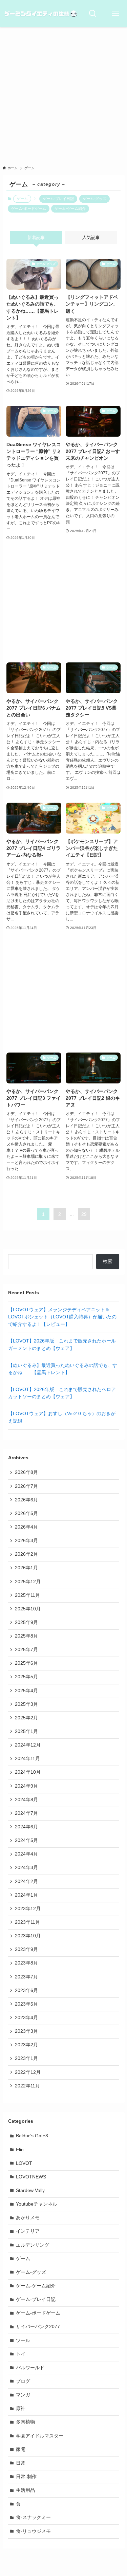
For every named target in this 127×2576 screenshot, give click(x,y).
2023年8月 (26, 1963)
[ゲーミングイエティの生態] (41, 14)
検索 (108, 1262)
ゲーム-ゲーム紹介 (70, 208)
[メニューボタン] (115, 14)
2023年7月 (26, 1977)
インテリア (28, 2231)
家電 (21, 2450)
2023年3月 (26, 2031)
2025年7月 (26, 1650)
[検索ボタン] (93, 14)
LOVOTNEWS (31, 2177)
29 (84, 1214)
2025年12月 (28, 1582)
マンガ (23, 2395)
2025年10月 (28, 1609)
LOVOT (24, 2163)
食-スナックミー (33, 2517)
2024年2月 (26, 1881)
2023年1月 (26, 2058)
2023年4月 (26, 2018)
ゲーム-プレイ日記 (58, 199)
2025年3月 (26, 1704)
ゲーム (23, 2259)
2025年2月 (26, 1718)
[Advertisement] (63, 94)
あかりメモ (28, 2218)
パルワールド (30, 2368)
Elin (20, 2150)
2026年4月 (26, 1527)
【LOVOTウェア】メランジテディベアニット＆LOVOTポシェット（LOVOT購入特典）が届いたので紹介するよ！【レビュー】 (62, 1317)
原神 (21, 2408)
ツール (23, 2341)
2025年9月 (26, 1622)
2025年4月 (26, 1691)
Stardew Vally (30, 2190)
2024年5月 (26, 1840)
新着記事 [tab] (36, 237)
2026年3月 (26, 1541)
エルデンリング (33, 2245)
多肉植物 (25, 2422)
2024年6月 (26, 1827)
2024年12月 (28, 1745)
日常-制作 (26, 2477)
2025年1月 (26, 1731)
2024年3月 (26, 1868)
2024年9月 (26, 1786)
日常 (21, 2463)
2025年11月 (27, 1595)
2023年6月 (26, 1990)
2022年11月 (27, 2086)
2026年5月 (26, 1513)
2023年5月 (26, 2004)
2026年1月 (26, 1568)
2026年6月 (26, 1500)
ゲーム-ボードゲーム (29, 208)
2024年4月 (26, 1854)
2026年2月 (26, 1554)
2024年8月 (26, 1800)
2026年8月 (26, 1472)
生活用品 (25, 2490)
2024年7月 (26, 1813)
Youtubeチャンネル (37, 2204)
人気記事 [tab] (91, 237)
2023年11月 (27, 1922)
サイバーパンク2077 (38, 2327)
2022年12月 (28, 2072)
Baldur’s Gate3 (32, 2136)
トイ (21, 2354)
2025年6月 (26, 1663)
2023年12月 (28, 1909)
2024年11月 (27, 1759)
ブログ (23, 2381)
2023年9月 (26, 1949)
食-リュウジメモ (33, 2531)
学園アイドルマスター (40, 2436)
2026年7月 (26, 1486)
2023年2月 (26, 2045)
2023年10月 (28, 1936)
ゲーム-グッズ (94, 199)
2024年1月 (26, 1895)
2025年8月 (26, 1636)
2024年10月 (28, 1772)
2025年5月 (26, 1677)
